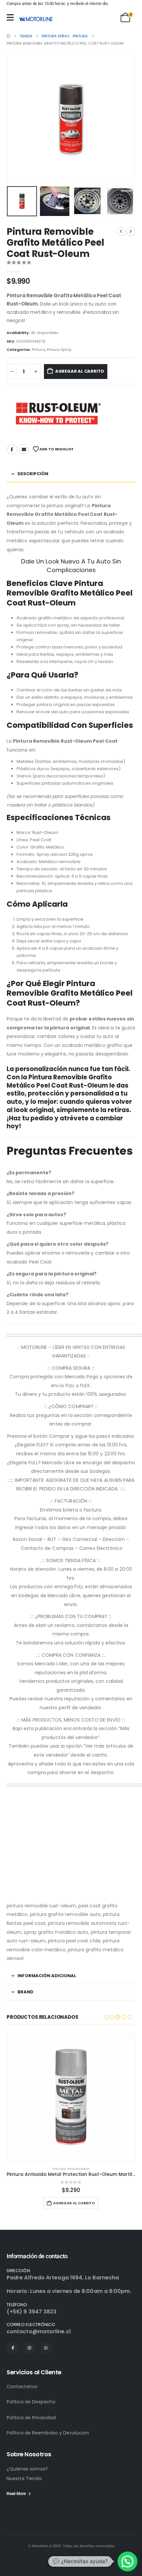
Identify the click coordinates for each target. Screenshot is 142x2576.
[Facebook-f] (13, 2348)
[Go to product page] (71, 2097)
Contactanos (22, 2387)
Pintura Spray (59, 350)
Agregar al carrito (80, 371)
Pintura (38, 350)
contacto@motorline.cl (39, 2331)
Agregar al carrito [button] (74, 2203)
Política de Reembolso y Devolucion (48, 2433)
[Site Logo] (36, 19)
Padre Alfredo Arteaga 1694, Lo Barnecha (63, 2278)
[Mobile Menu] (10, 17)
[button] (15, 119)
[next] (131, 231)
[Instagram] (29, 2348)
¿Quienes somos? (27, 2469)
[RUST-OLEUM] (56, 413)
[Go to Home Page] (8, 36)
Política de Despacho (31, 2402)
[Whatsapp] (46, 2348)
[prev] (121, 231)
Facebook (12, 449)
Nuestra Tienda (24, 2478)
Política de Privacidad (31, 2418)
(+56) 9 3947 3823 (32, 2312)
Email (24, 449)
